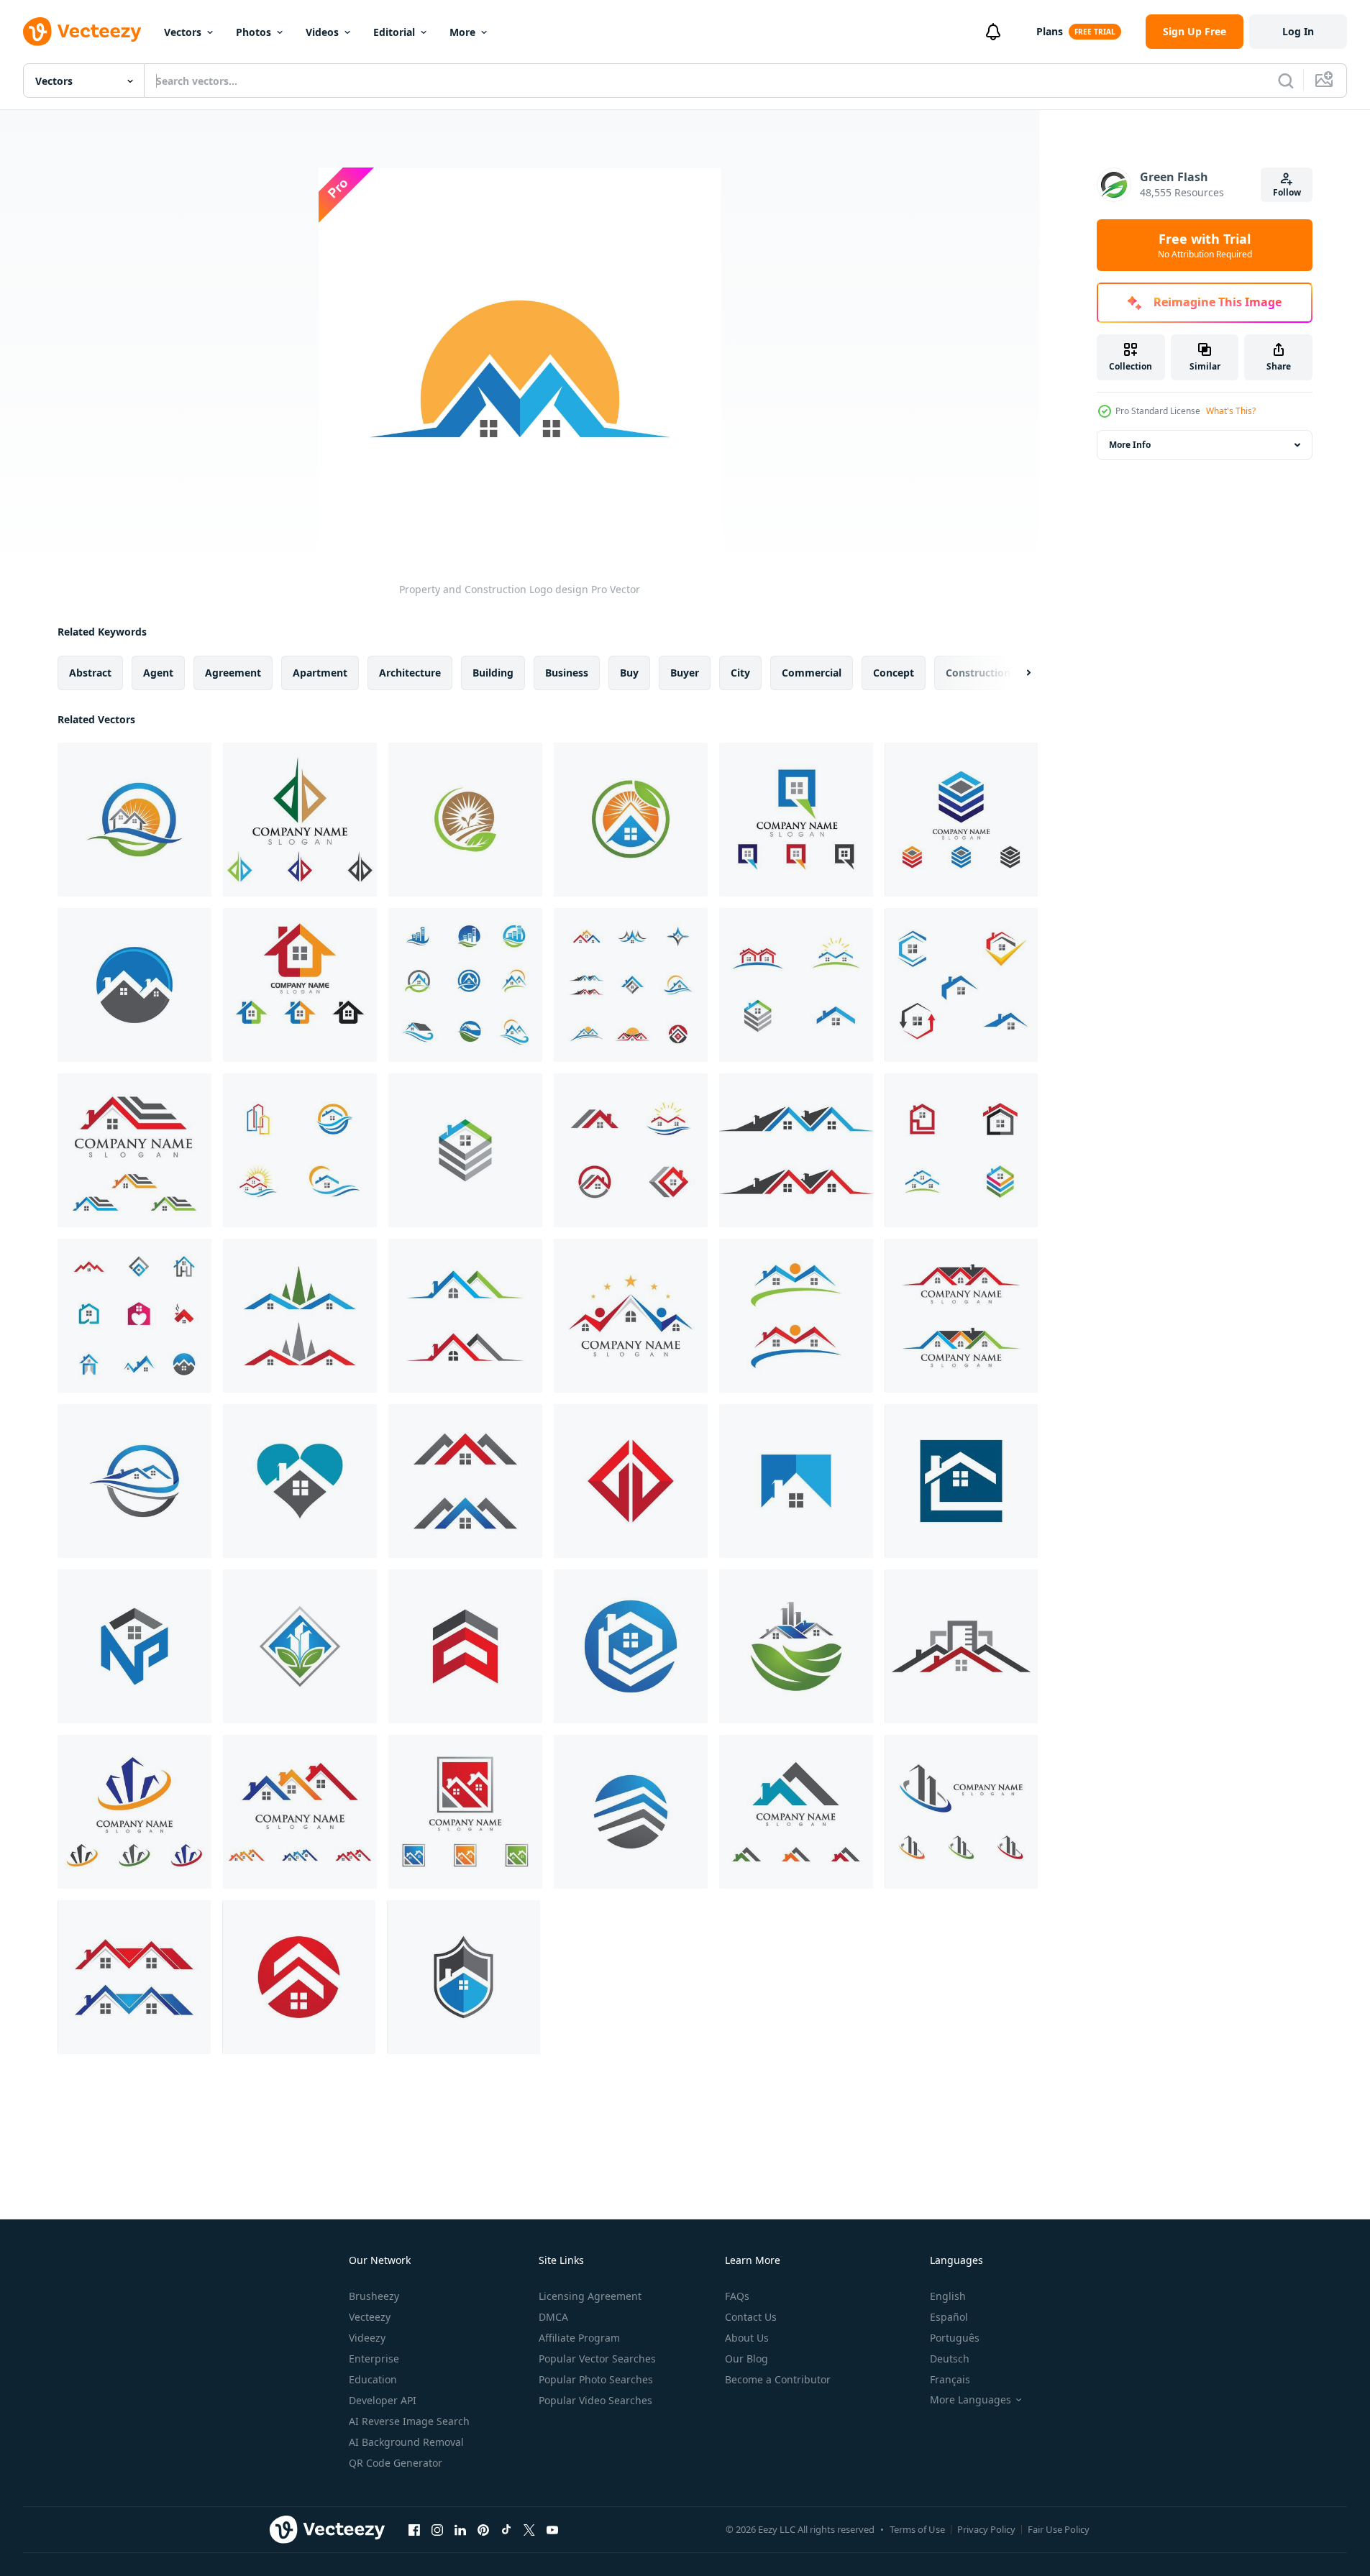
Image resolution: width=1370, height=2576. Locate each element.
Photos (254, 32)
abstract (90, 673)
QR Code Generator (396, 2463)
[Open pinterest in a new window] (483, 2529)
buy (629, 673)
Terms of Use (917, 2529)
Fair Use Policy (1059, 2529)
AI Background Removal (406, 2442)
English (948, 2296)
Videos (322, 32)
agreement (233, 673)
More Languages (971, 2400)
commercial (812, 673)
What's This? (1231, 411)
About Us (747, 2338)
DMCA (553, 2317)
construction (978, 673)
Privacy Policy (986, 2529)
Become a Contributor (778, 2379)
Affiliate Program (579, 2338)
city (740, 673)
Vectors (183, 32)
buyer (685, 673)
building (493, 673)
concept (894, 673)
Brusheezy (374, 2296)
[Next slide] (1016, 673)
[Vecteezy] (82, 32)
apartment (320, 673)
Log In (1298, 31)
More (462, 32)
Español (949, 2317)
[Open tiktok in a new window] (506, 2529)
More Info (1130, 445)
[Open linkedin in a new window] (460, 2529)
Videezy (367, 2338)
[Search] (1286, 81)
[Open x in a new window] (529, 2529)
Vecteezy (370, 2317)
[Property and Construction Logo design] (134, 820)
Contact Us (751, 2317)
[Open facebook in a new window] (414, 2529)
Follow (1287, 192)
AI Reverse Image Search (409, 2421)
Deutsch (950, 2359)
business (567, 673)
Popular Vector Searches (597, 2359)
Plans (1050, 31)
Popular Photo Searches (596, 2379)
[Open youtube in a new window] (552, 2529)
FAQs (737, 2296)
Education (373, 2379)
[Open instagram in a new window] (437, 2529)
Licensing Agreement (590, 2296)
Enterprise (374, 2359)
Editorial (394, 32)
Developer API (383, 2400)
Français (950, 2379)
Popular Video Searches (595, 2400)
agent (158, 673)
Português (955, 2338)
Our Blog (746, 2359)
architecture (410, 673)
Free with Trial (1205, 245)
